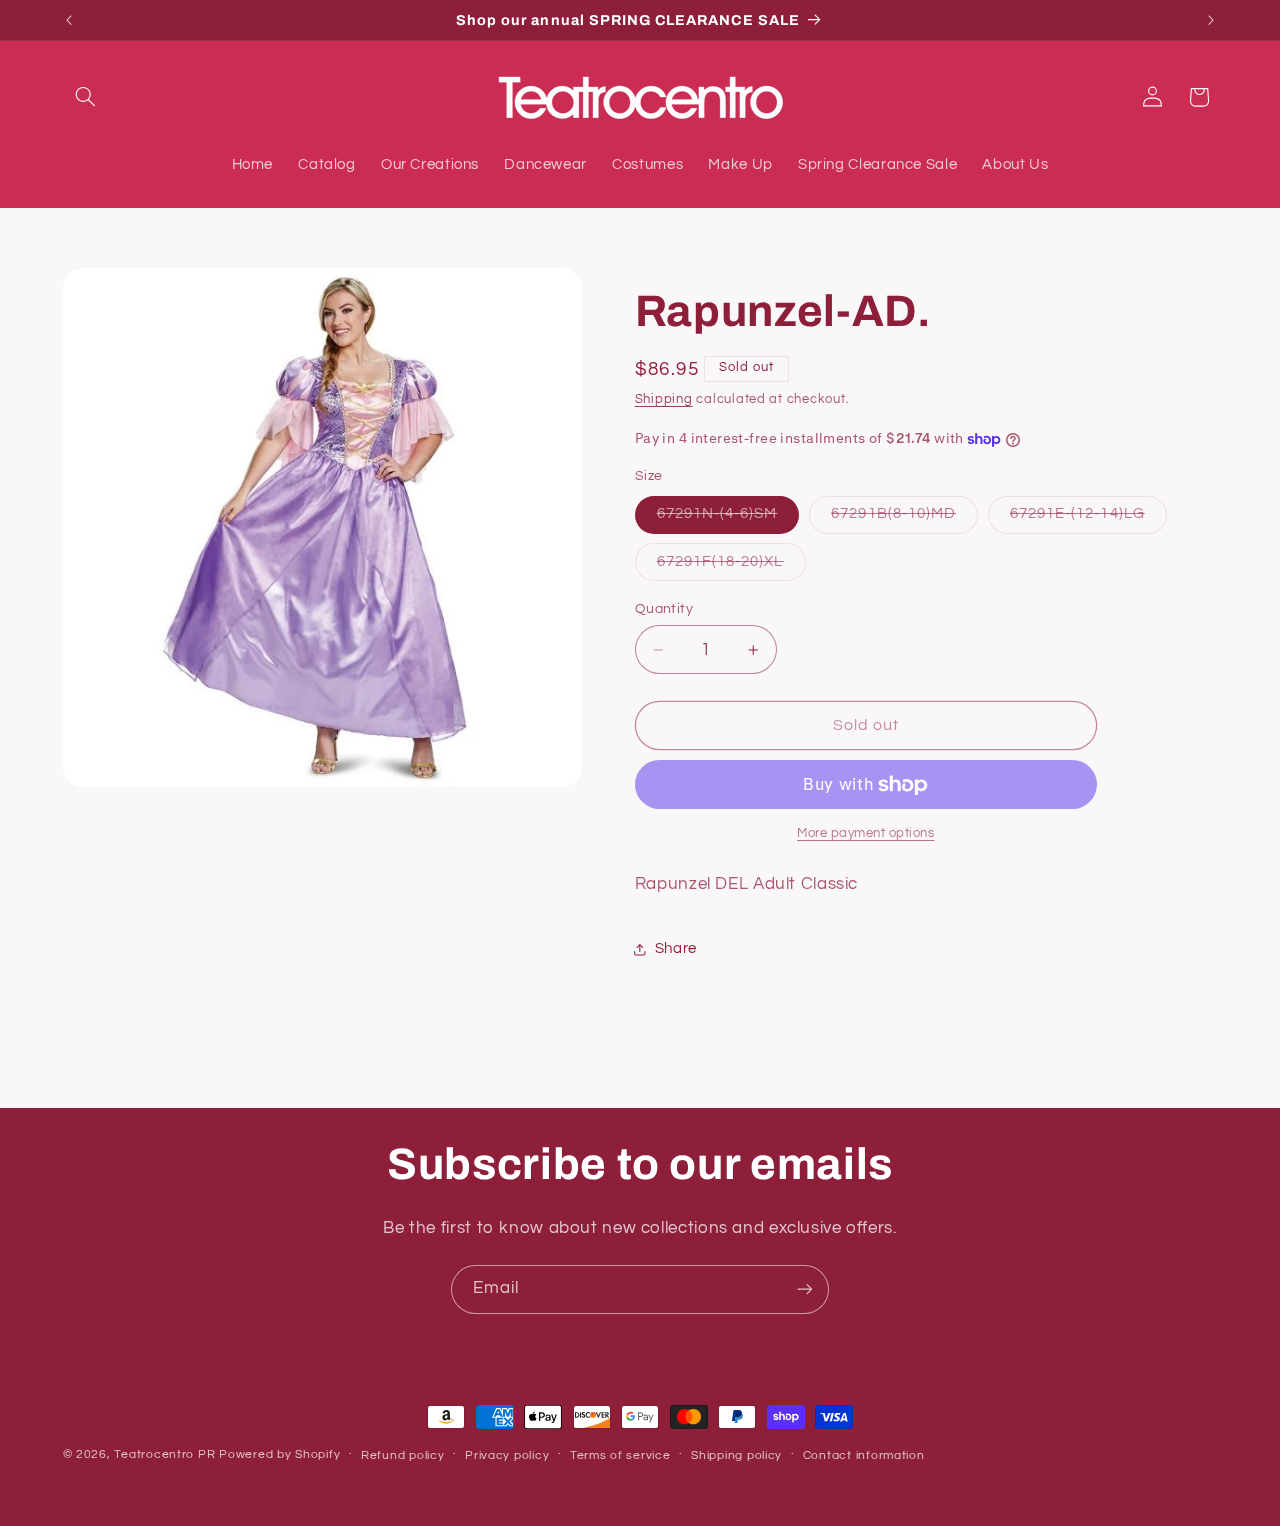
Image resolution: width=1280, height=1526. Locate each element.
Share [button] (676, 949)
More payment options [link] (866, 834)
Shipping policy (736, 1455)
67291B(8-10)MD (904, 520)
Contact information (864, 1455)
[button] (86, 97)
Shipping (664, 399)
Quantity (664, 609)
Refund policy (403, 1455)
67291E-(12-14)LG (1088, 520)
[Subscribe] (805, 1289)
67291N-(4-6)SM (728, 520)
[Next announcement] (1211, 20)
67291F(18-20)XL (731, 567)
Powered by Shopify (279, 1454)
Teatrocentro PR (164, 1454)
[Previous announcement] (69, 20)
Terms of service (620, 1455)
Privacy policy (507, 1455)
